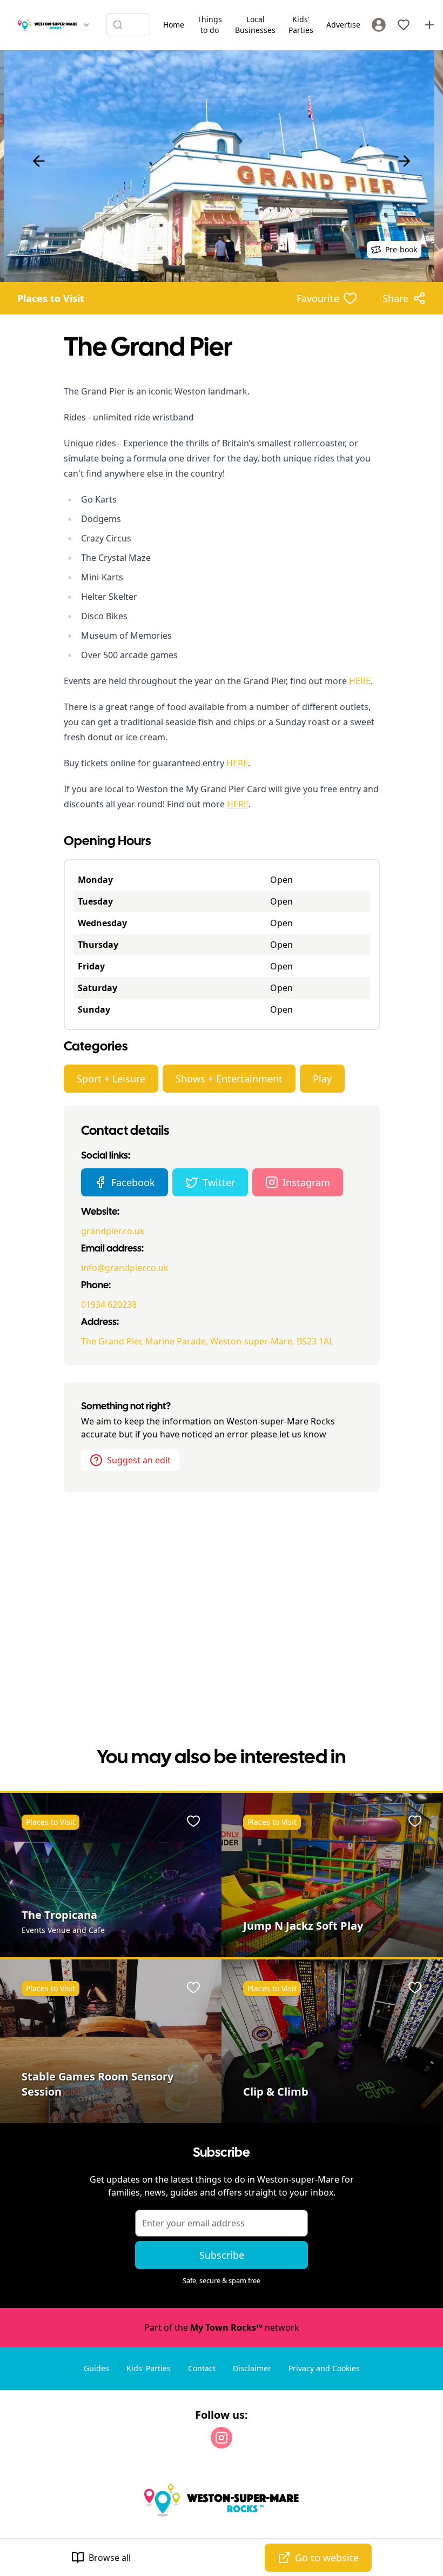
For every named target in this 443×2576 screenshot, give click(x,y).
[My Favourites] (404, 25)
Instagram (306, 1182)
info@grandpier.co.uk (125, 1268)
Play (322, 1079)
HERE (360, 681)
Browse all (110, 2558)
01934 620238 (109, 1304)
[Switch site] (86, 25)
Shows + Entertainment (229, 1079)
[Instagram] (222, 2438)
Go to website (327, 2558)
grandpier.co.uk (113, 1231)
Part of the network (222, 2327)
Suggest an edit (139, 1460)
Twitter (219, 1182)
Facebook (133, 1182)
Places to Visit (51, 298)
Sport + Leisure (111, 1079)
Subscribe (222, 2255)
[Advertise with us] (429, 25)
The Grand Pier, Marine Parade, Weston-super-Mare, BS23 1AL (207, 1341)
